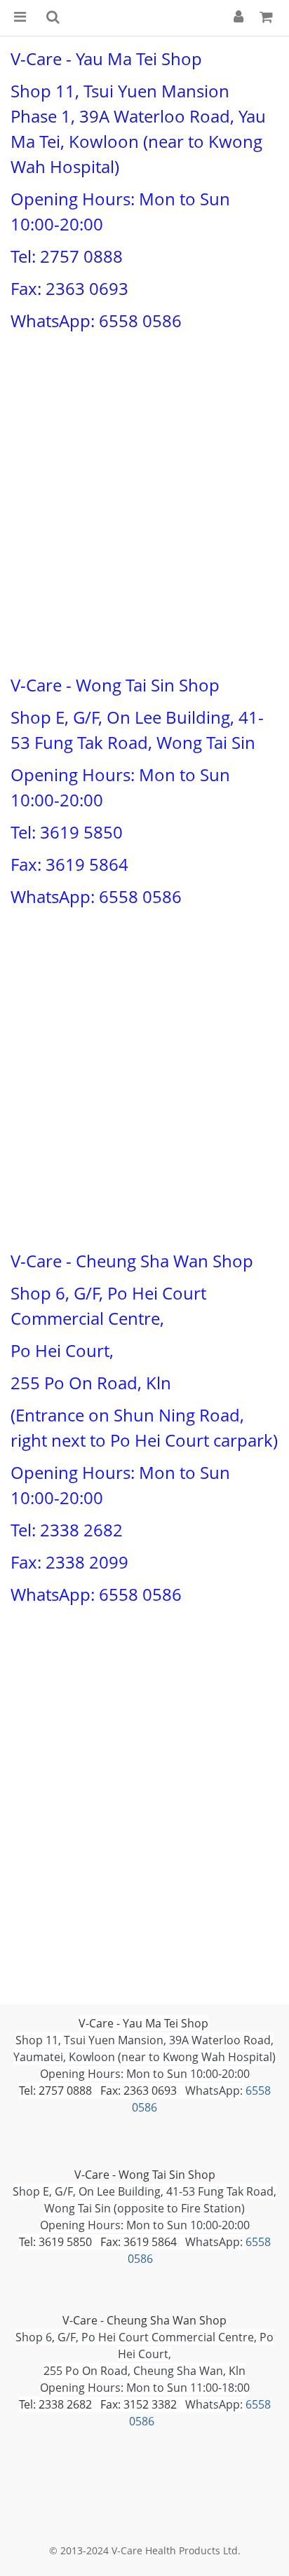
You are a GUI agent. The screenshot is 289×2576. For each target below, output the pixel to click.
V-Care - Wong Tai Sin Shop (145, 2175)
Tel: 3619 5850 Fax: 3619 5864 (98, 2242)
